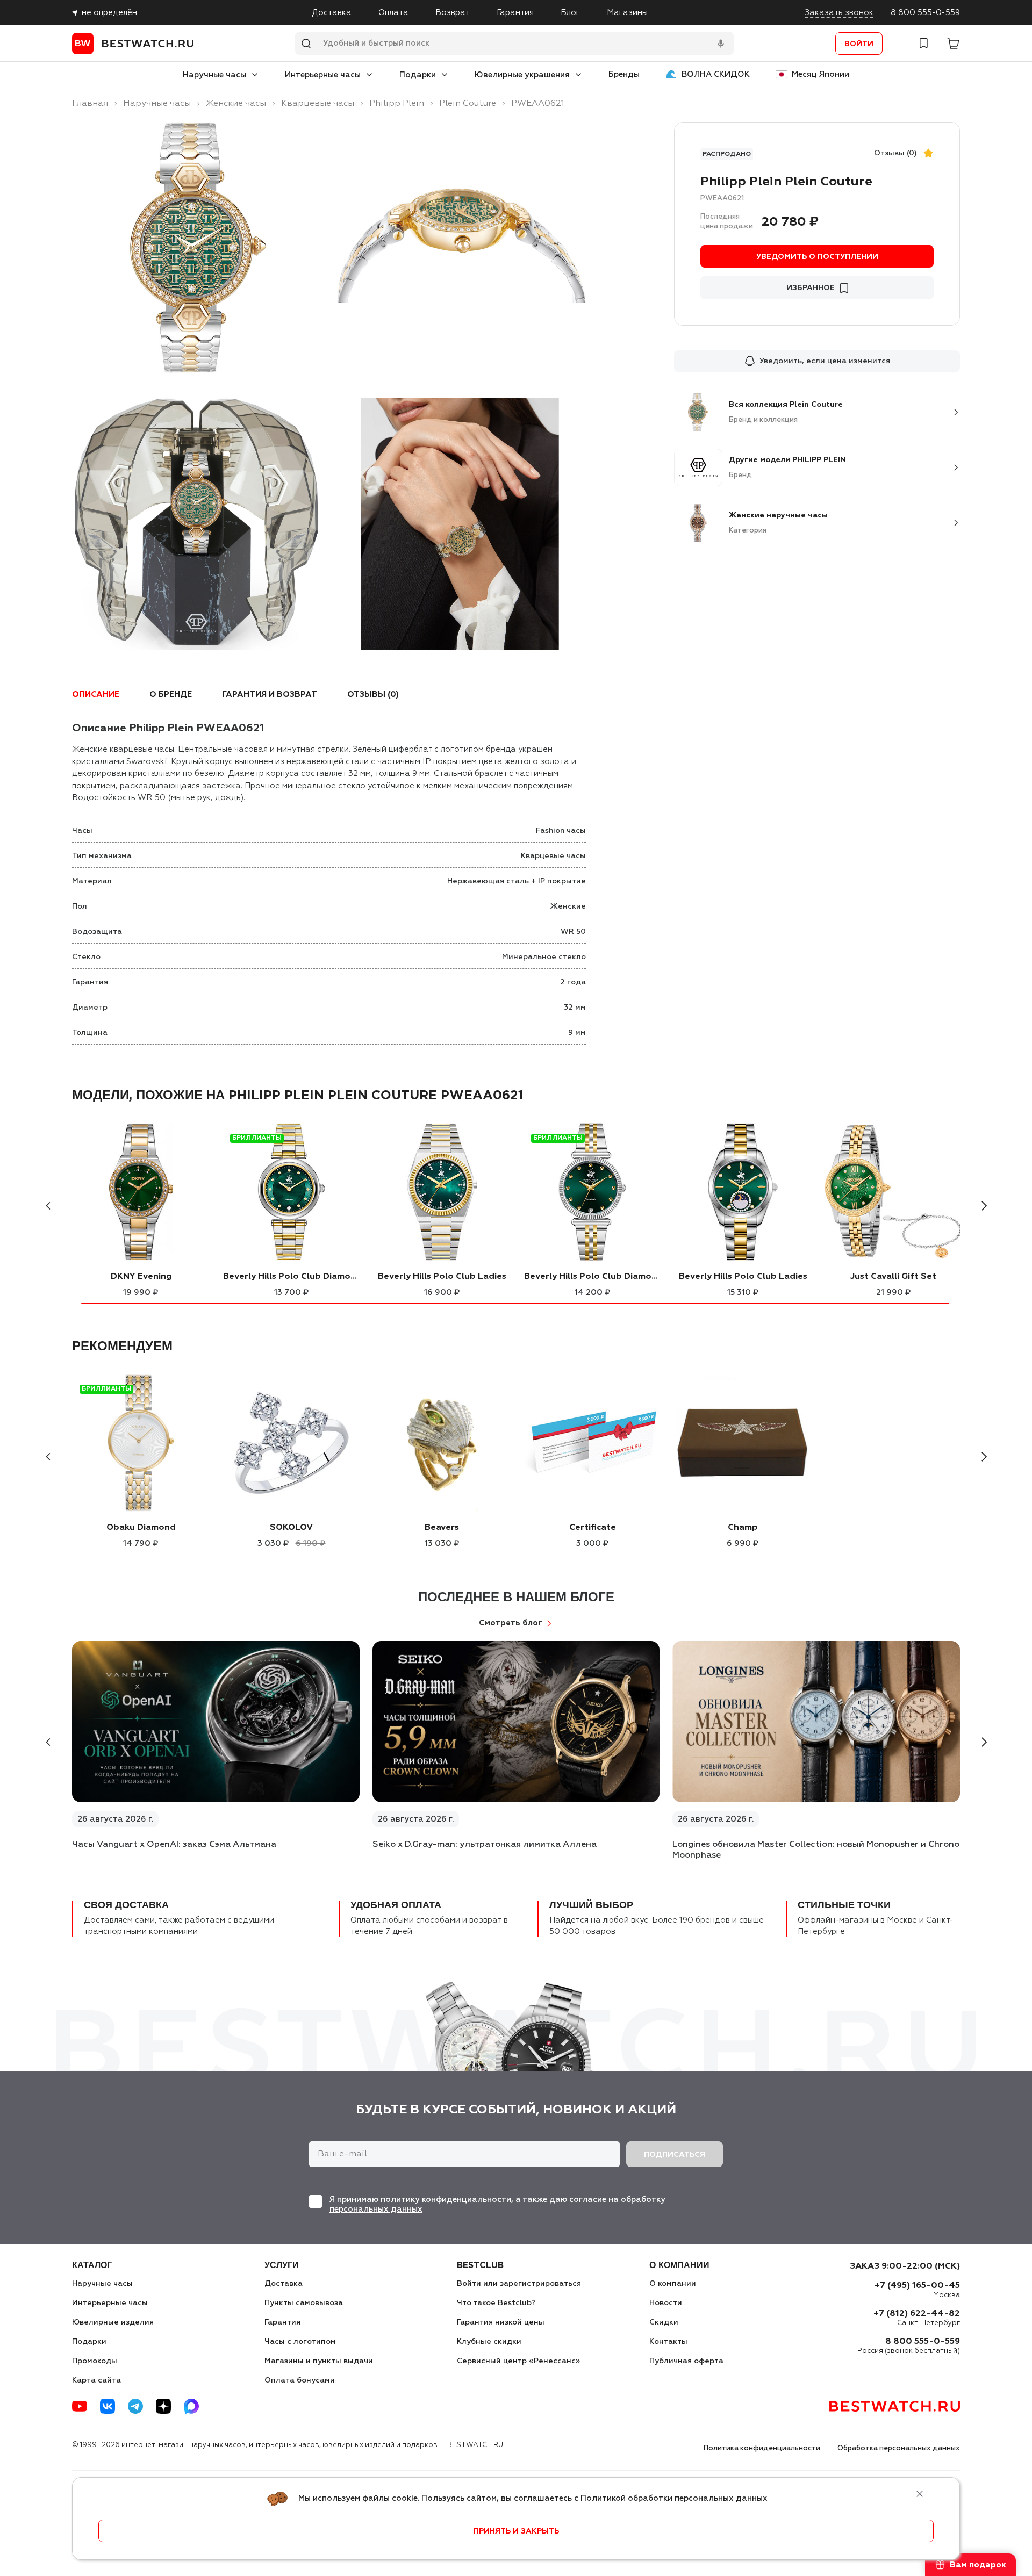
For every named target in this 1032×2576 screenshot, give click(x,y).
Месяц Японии (820, 74)
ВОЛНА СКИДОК (716, 74)
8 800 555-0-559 (925, 13)
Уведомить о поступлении (817, 257)
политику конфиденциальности (446, 2200)
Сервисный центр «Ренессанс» (518, 2361)
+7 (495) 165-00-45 (917, 2286)
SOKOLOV (291, 1528)
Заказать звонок (839, 13)
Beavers (442, 1528)
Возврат (453, 13)
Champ (743, 1528)
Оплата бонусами (300, 2380)
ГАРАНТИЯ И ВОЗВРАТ (270, 695)
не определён (109, 13)
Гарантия (515, 13)
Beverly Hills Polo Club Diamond (291, 1277)
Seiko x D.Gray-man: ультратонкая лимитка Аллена (485, 1845)
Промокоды (95, 2361)
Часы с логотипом (300, 2342)
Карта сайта (96, 2380)
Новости (666, 2303)
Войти (859, 44)
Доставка (332, 13)
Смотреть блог (511, 1623)
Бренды (624, 74)
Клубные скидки (489, 2342)
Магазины (627, 13)
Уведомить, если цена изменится (825, 361)
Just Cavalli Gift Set (893, 1277)
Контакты (668, 2342)
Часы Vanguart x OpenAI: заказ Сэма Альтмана (174, 1845)
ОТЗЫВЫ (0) (373, 695)
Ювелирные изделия (113, 2322)
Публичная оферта (686, 2361)
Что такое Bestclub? (496, 2303)
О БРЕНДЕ (171, 695)
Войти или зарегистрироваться (519, 2284)
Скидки (664, 2322)
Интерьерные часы (323, 75)
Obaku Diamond (141, 1528)
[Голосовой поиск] (721, 44)
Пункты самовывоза (304, 2303)
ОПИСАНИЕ (96, 695)
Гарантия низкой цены (501, 2322)
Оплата (393, 13)
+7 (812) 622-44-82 (917, 2314)
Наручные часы (214, 75)
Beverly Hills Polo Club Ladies (442, 1277)
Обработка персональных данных (899, 2448)
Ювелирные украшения (522, 75)
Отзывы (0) (895, 153)
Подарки (418, 75)
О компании (673, 2284)
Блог (570, 13)
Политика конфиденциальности (762, 2448)
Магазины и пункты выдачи (319, 2361)
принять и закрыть (516, 2531)
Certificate (593, 1528)
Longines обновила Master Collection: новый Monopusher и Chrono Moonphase (816, 1850)
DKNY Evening (141, 1277)
